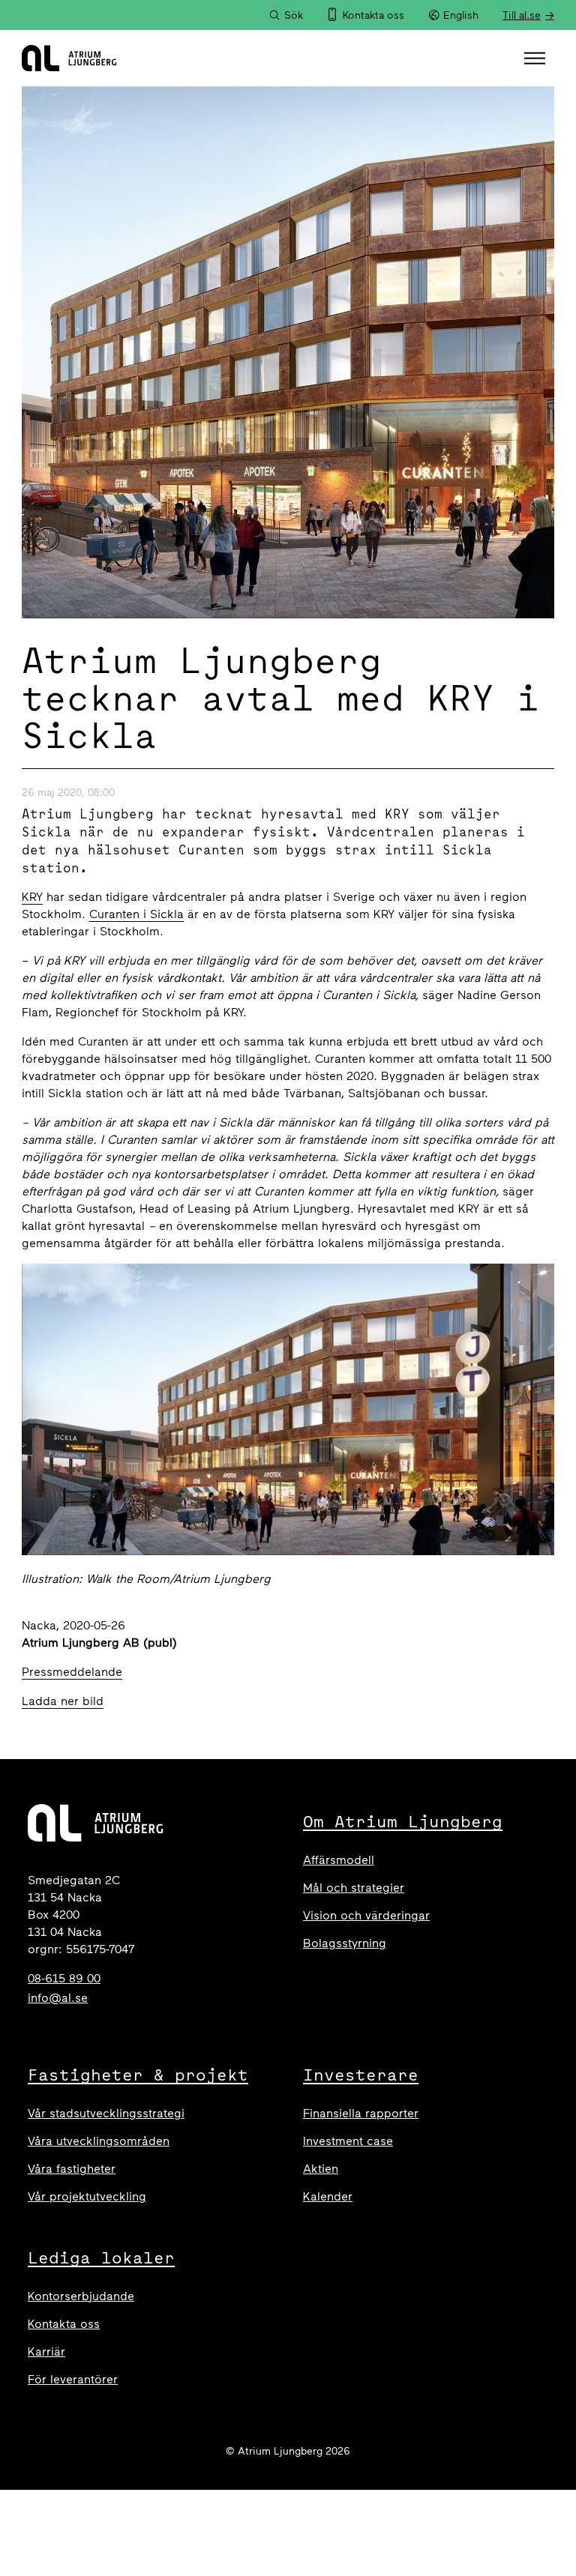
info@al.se (58, 1998)
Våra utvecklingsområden (99, 2141)
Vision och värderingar (366, 1915)
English (461, 15)
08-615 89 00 (64, 1978)
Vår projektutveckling (87, 2196)
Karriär (46, 2352)
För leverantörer (73, 2379)
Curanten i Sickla (136, 914)
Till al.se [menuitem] (522, 15)
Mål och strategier (354, 1888)
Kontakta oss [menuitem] (373, 15)
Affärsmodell (339, 1860)
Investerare (361, 2075)
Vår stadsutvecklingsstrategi (106, 2113)
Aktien (321, 2169)
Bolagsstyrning (345, 1943)
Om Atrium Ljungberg (403, 1821)
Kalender (328, 2196)
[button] (537, 58)
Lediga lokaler (101, 2257)
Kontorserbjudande (81, 2296)
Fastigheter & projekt (138, 2075)
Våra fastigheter (72, 2169)
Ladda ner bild (63, 1701)
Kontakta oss (64, 2324)
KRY (32, 897)
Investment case (348, 2141)
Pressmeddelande (72, 1672)
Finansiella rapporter (361, 2113)
